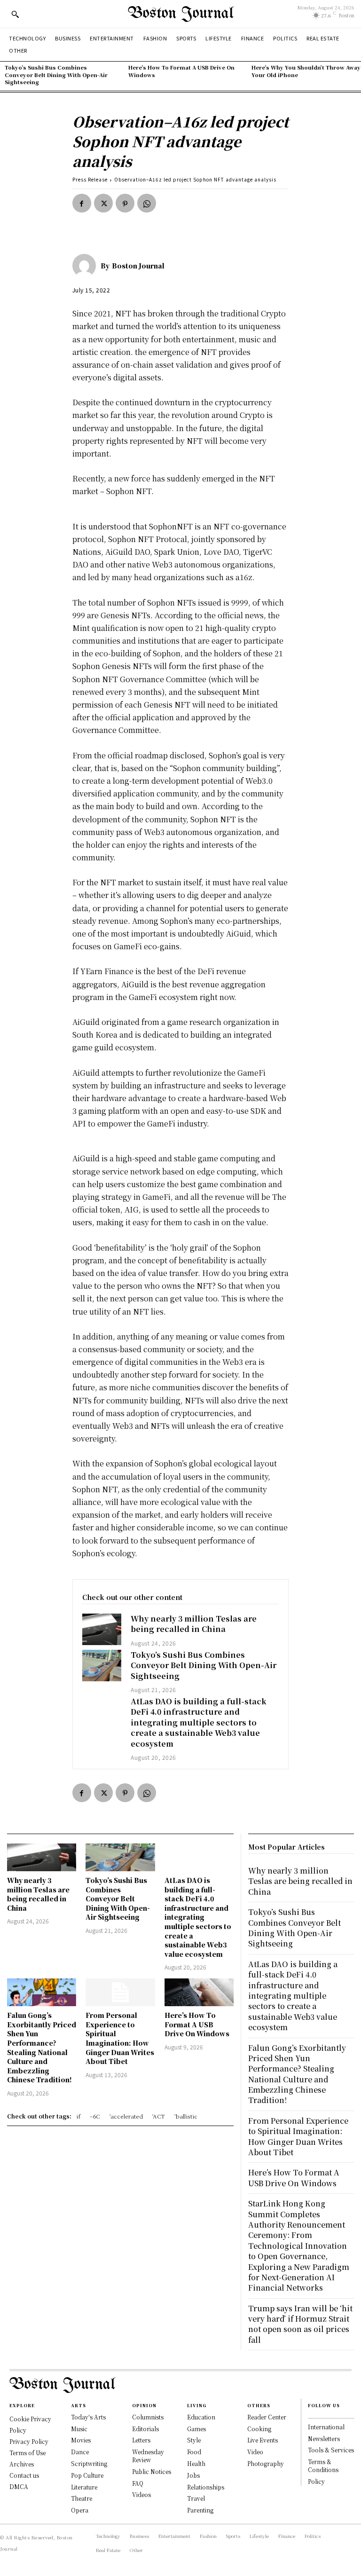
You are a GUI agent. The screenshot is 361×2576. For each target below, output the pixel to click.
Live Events (263, 2440)
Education (201, 2417)
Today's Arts (88, 2417)
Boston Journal (138, 266)
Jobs (193, 2475)
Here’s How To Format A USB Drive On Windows (181, 71)
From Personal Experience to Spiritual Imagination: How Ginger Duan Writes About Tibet (120, 2038)
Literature (84, 2487)
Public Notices (152, 2471)
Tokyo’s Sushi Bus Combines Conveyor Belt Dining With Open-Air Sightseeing (56, 75)
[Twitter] (103, 203)
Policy (316, 2481)
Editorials (145, 2429)
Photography (266, 2463)
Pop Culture (87, 2475)
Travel (196, 2498)
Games (196, 2429)
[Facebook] (82, 203)
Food (194, 2452)
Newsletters (324, 2438)
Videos (141, 2494)
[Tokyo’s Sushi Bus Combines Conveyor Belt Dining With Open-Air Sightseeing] (102, 1666)
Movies (81, 2440)
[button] (15, 14)
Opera (80, 2510)
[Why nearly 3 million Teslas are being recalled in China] (102, 1629)
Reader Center (267, 2417)
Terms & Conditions (323, 2466)
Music (79, 2429)
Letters (141, 2440)
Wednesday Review (148, 2456)
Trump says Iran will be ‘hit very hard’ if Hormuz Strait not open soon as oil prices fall (300, 2324)
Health (196, 2463)
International (326, 2427)
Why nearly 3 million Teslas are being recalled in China (194, 1624)
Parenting (200, 2510)
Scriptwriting (89, 2463)
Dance (80, 2452)
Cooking (259, 2429)
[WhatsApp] (147, 203)
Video (255, 2452)
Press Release (90, 179)
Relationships (206, 2487)
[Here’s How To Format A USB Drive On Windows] (199, 1992)
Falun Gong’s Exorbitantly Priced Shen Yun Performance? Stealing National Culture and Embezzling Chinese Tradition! (42, 2047)
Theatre (82, 2498)
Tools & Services (331, 2450)
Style (194, 2440)
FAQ (138, 2483)
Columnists (148, 2417)
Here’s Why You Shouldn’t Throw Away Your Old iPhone (306, 71)
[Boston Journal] (86, 266)
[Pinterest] (125, 203)
